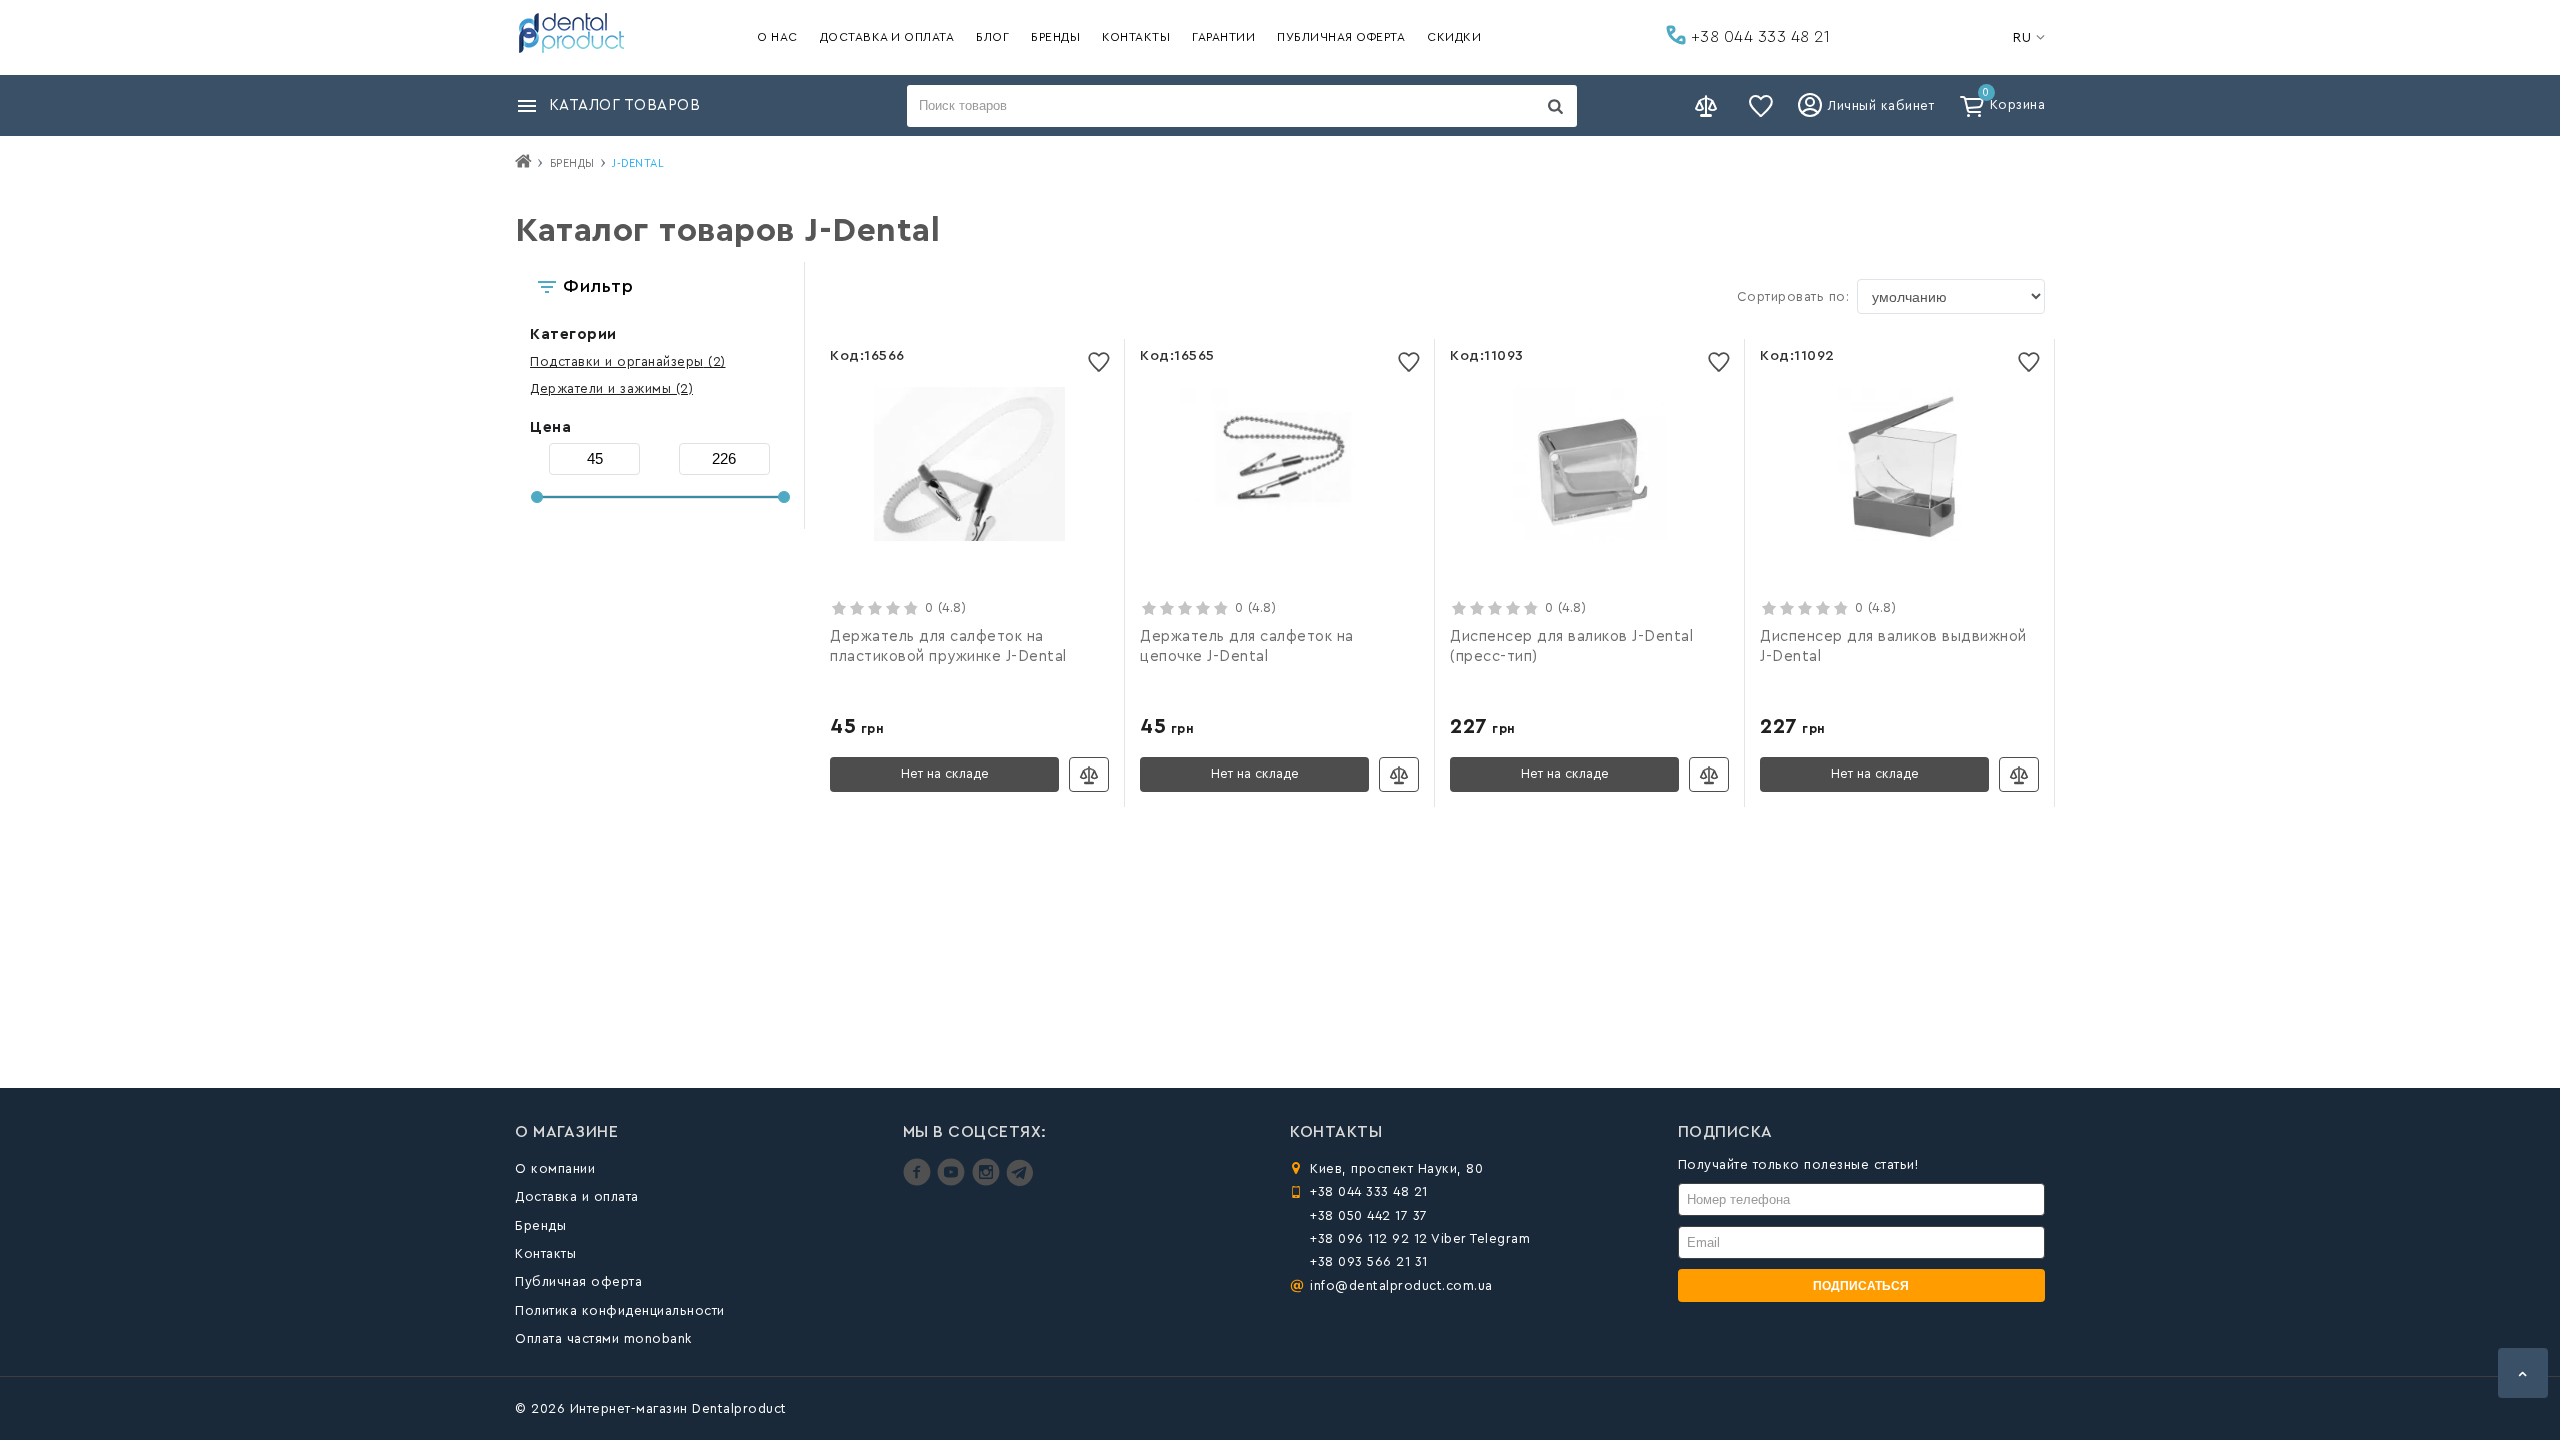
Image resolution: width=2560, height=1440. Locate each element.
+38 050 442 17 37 (1369, 1215)
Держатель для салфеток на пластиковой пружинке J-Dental (948, 646)
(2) (628, 361)
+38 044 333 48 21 (1758, 37)
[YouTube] (953, 1181)
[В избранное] (1099, 361)
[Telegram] (1019, 1181)
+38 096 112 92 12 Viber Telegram (1420, 1238)
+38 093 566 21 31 (1369, 1261)
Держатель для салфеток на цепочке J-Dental (1247, 646)
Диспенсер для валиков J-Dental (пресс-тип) (1571, 646)
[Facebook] (919, 1181)
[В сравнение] (1089, 774)
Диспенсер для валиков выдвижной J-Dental (1893, 646)
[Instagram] (988, 1181)
